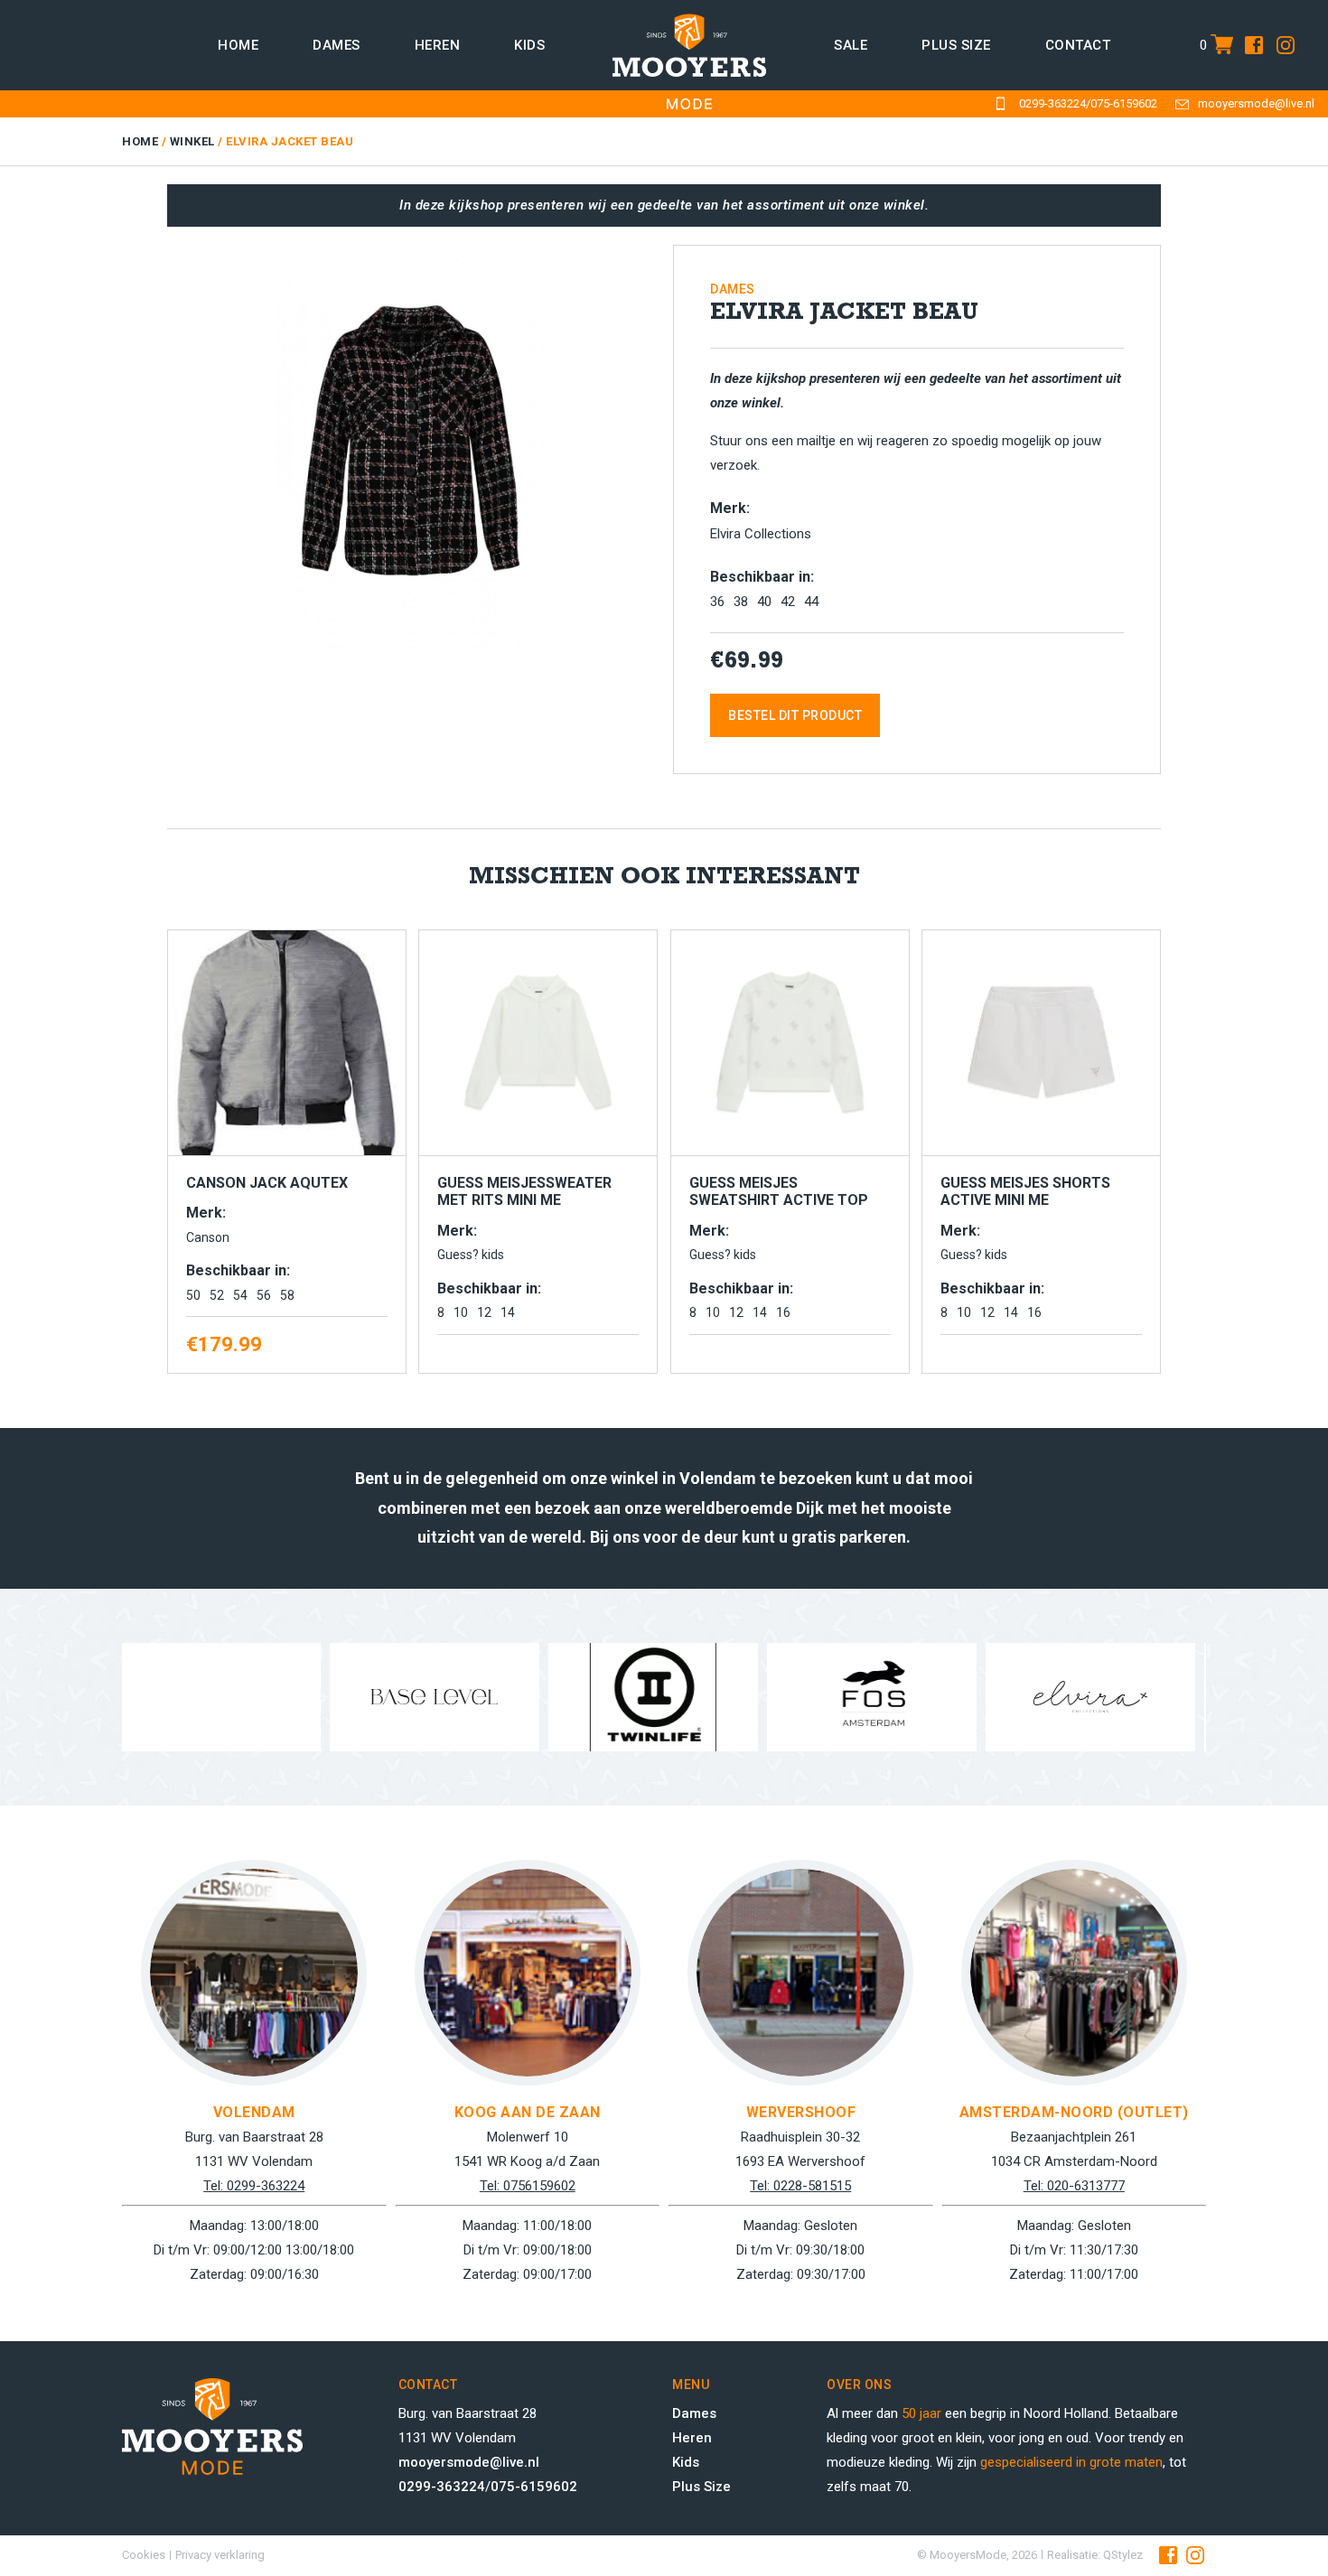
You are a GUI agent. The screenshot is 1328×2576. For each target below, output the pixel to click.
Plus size (956, 45)
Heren (438, 45)
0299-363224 (1052, 103)
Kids (529, 45)
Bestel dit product (795, 715)
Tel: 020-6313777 (1074, 2186)
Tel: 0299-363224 (254, 2186)
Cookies (144, 2555)
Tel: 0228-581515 (800, 2186)
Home (238, 45)
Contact (1078, 45)
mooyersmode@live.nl (1256, 103)
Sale (851, 45)
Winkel (192, 141)
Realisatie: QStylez (1095, 2555)
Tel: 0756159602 (528, 2186)
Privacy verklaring (220, 2555)
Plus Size (701, 2487)
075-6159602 (1124, 103)
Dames (337, 45)
